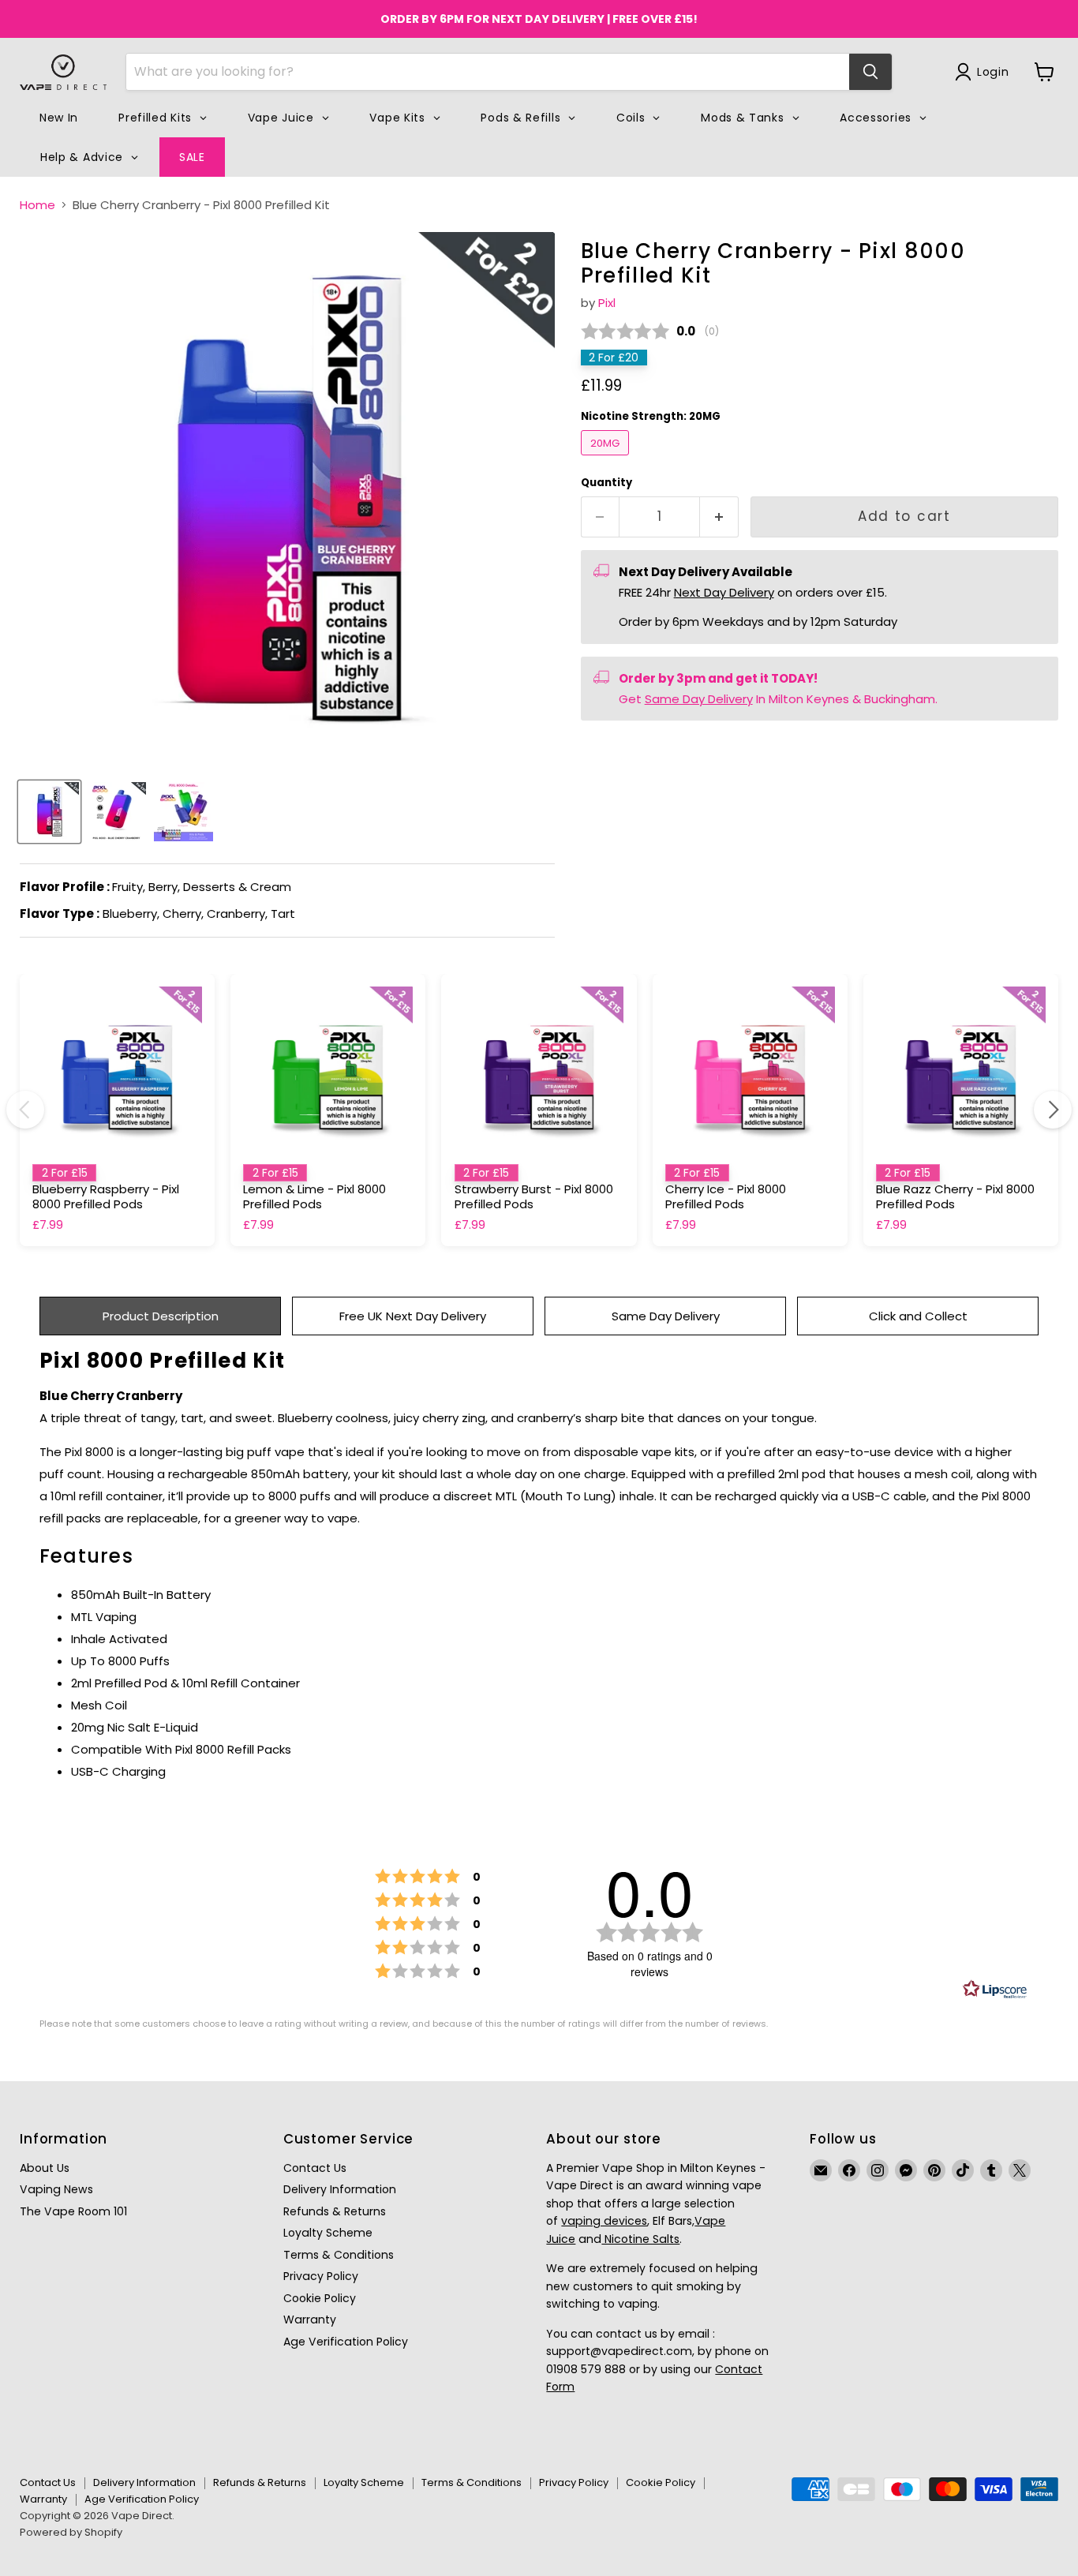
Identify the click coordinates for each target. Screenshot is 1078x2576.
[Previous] (25, 1110)
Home (37, 205)
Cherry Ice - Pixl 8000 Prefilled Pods (726, 1197)
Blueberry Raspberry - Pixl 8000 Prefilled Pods (106, 1197)
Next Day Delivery (724, 592)
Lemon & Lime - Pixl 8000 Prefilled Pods (314, 1197)
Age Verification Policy (346, 2342)
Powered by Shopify (71, 2532)
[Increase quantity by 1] (719, 517)
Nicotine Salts (640, 2239)
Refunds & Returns (335, 2211)
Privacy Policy (321, 2276)
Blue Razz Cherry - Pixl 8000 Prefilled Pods (955, 1197)
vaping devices (604, 2221)
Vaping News (56, 2189)
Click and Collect (918, 1316)
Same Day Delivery (699, 699)
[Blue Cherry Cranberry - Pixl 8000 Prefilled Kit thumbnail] (49, 812)
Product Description (161, 1316)
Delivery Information (340, 2189)
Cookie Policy (320, 2298)
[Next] (1053, 1110)
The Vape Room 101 (73, 2211)
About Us (45, 2168)
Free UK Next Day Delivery (413, 1316)
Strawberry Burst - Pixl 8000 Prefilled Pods (534, 1197)
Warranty (310, 2320)
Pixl (607, 303)
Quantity (606, 483)
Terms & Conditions (339, 2255)
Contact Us (315, 2168)
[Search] (870, 72)
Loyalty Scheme (328, 2233)
